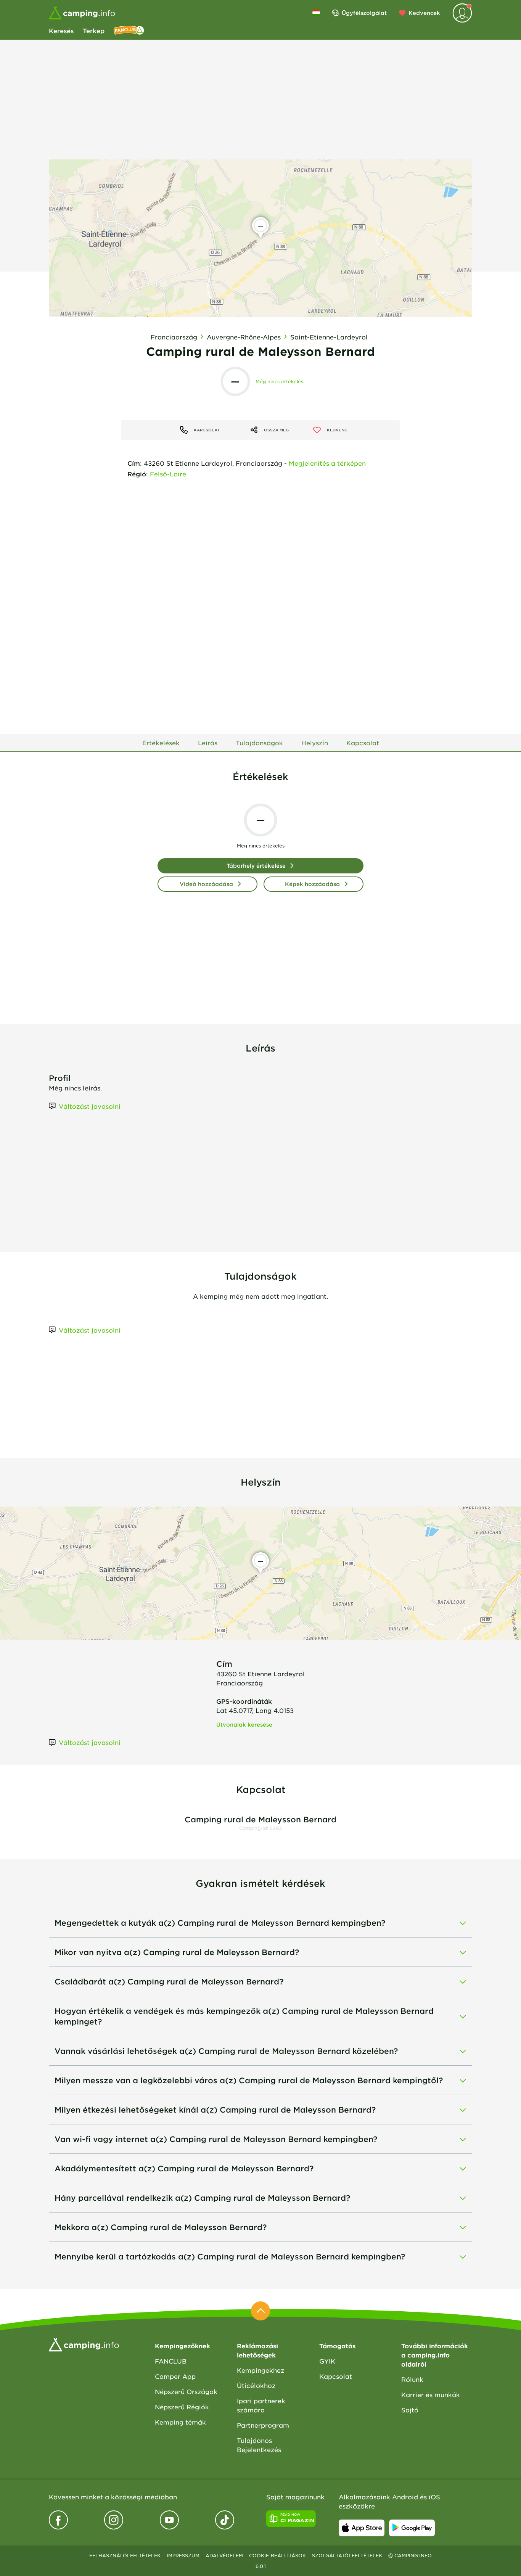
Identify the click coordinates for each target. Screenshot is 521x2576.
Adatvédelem (224, 2555)
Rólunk (412, 2379)
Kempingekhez (260, 2370)
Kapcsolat (336, 2376)
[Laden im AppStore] (362, 2528)
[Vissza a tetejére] (260, 2311)
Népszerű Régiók (182, 2407)
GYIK (327, 2361)
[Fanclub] (129, 31)
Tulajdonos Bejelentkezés (259, 2445)
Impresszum (183, 2555)
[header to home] (82, 13)
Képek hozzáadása (312, 884)
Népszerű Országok (186, 2391)
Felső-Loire (168, 474)
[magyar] (316, 13)
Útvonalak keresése (244, 1725)
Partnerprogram (263, 2425)
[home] (84, 2344)
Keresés (61, 31)
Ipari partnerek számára (261, 2405)
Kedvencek (424, 13)
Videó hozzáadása (206, 884)
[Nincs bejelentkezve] (462, 13)
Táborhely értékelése (256, 866)
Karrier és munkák (431, 2394)
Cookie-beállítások (277, 2555)
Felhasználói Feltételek (125, 2555)
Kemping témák (180, 2422)
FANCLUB (171, 2361)
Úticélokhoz (256, 2385)
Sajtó (410, 2410)
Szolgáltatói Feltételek (347, 2555)
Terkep (94, 31)
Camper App (175, 2376)
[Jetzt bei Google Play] (412, 2528)
